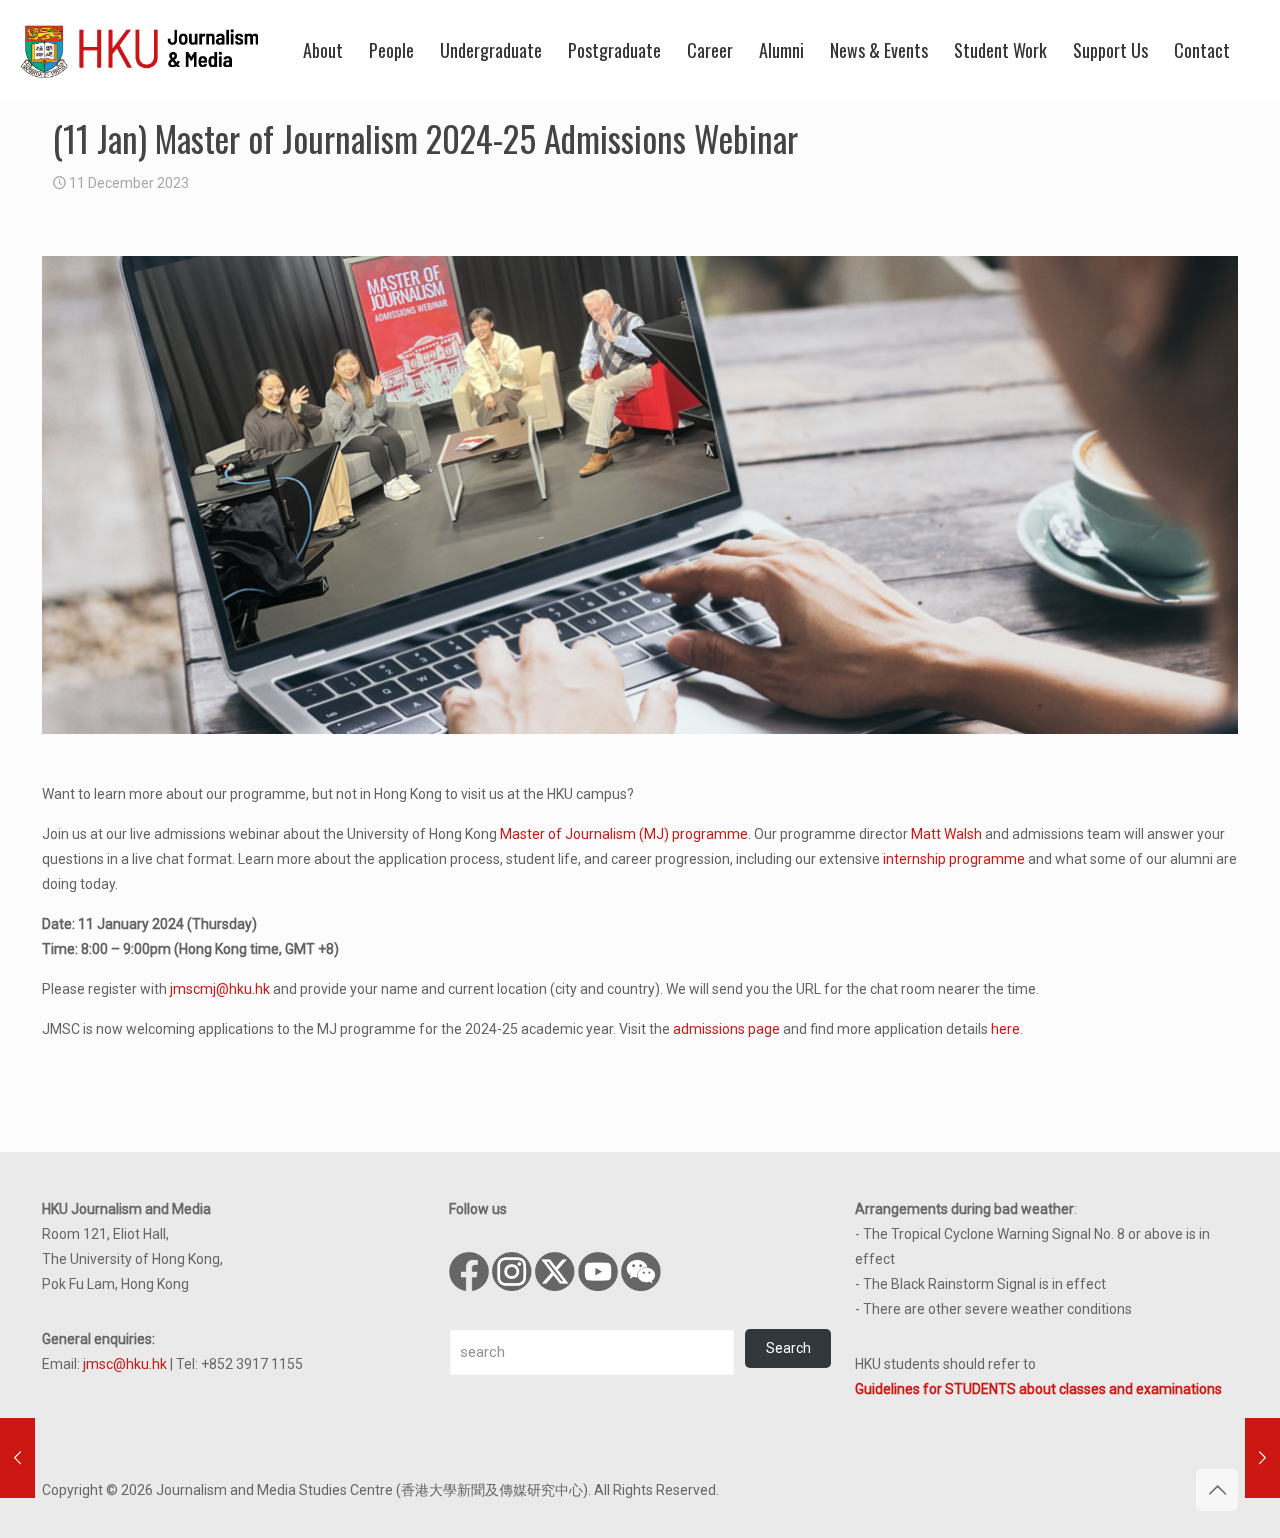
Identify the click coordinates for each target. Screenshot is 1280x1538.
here (1005, 1029)
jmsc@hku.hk (125, 1364)
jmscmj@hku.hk (220, 989)
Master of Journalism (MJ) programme (624, 834)
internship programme (954, 859)
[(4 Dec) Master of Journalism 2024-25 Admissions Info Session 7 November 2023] (17, 1458)
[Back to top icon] (1217, 1490)
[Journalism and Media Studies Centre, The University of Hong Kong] (140, 50)
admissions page (726, 1029)
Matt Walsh (946, 834)
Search (788, 1348)
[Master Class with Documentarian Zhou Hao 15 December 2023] (1262, 1458)
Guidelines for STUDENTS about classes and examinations (1038, 1389)
